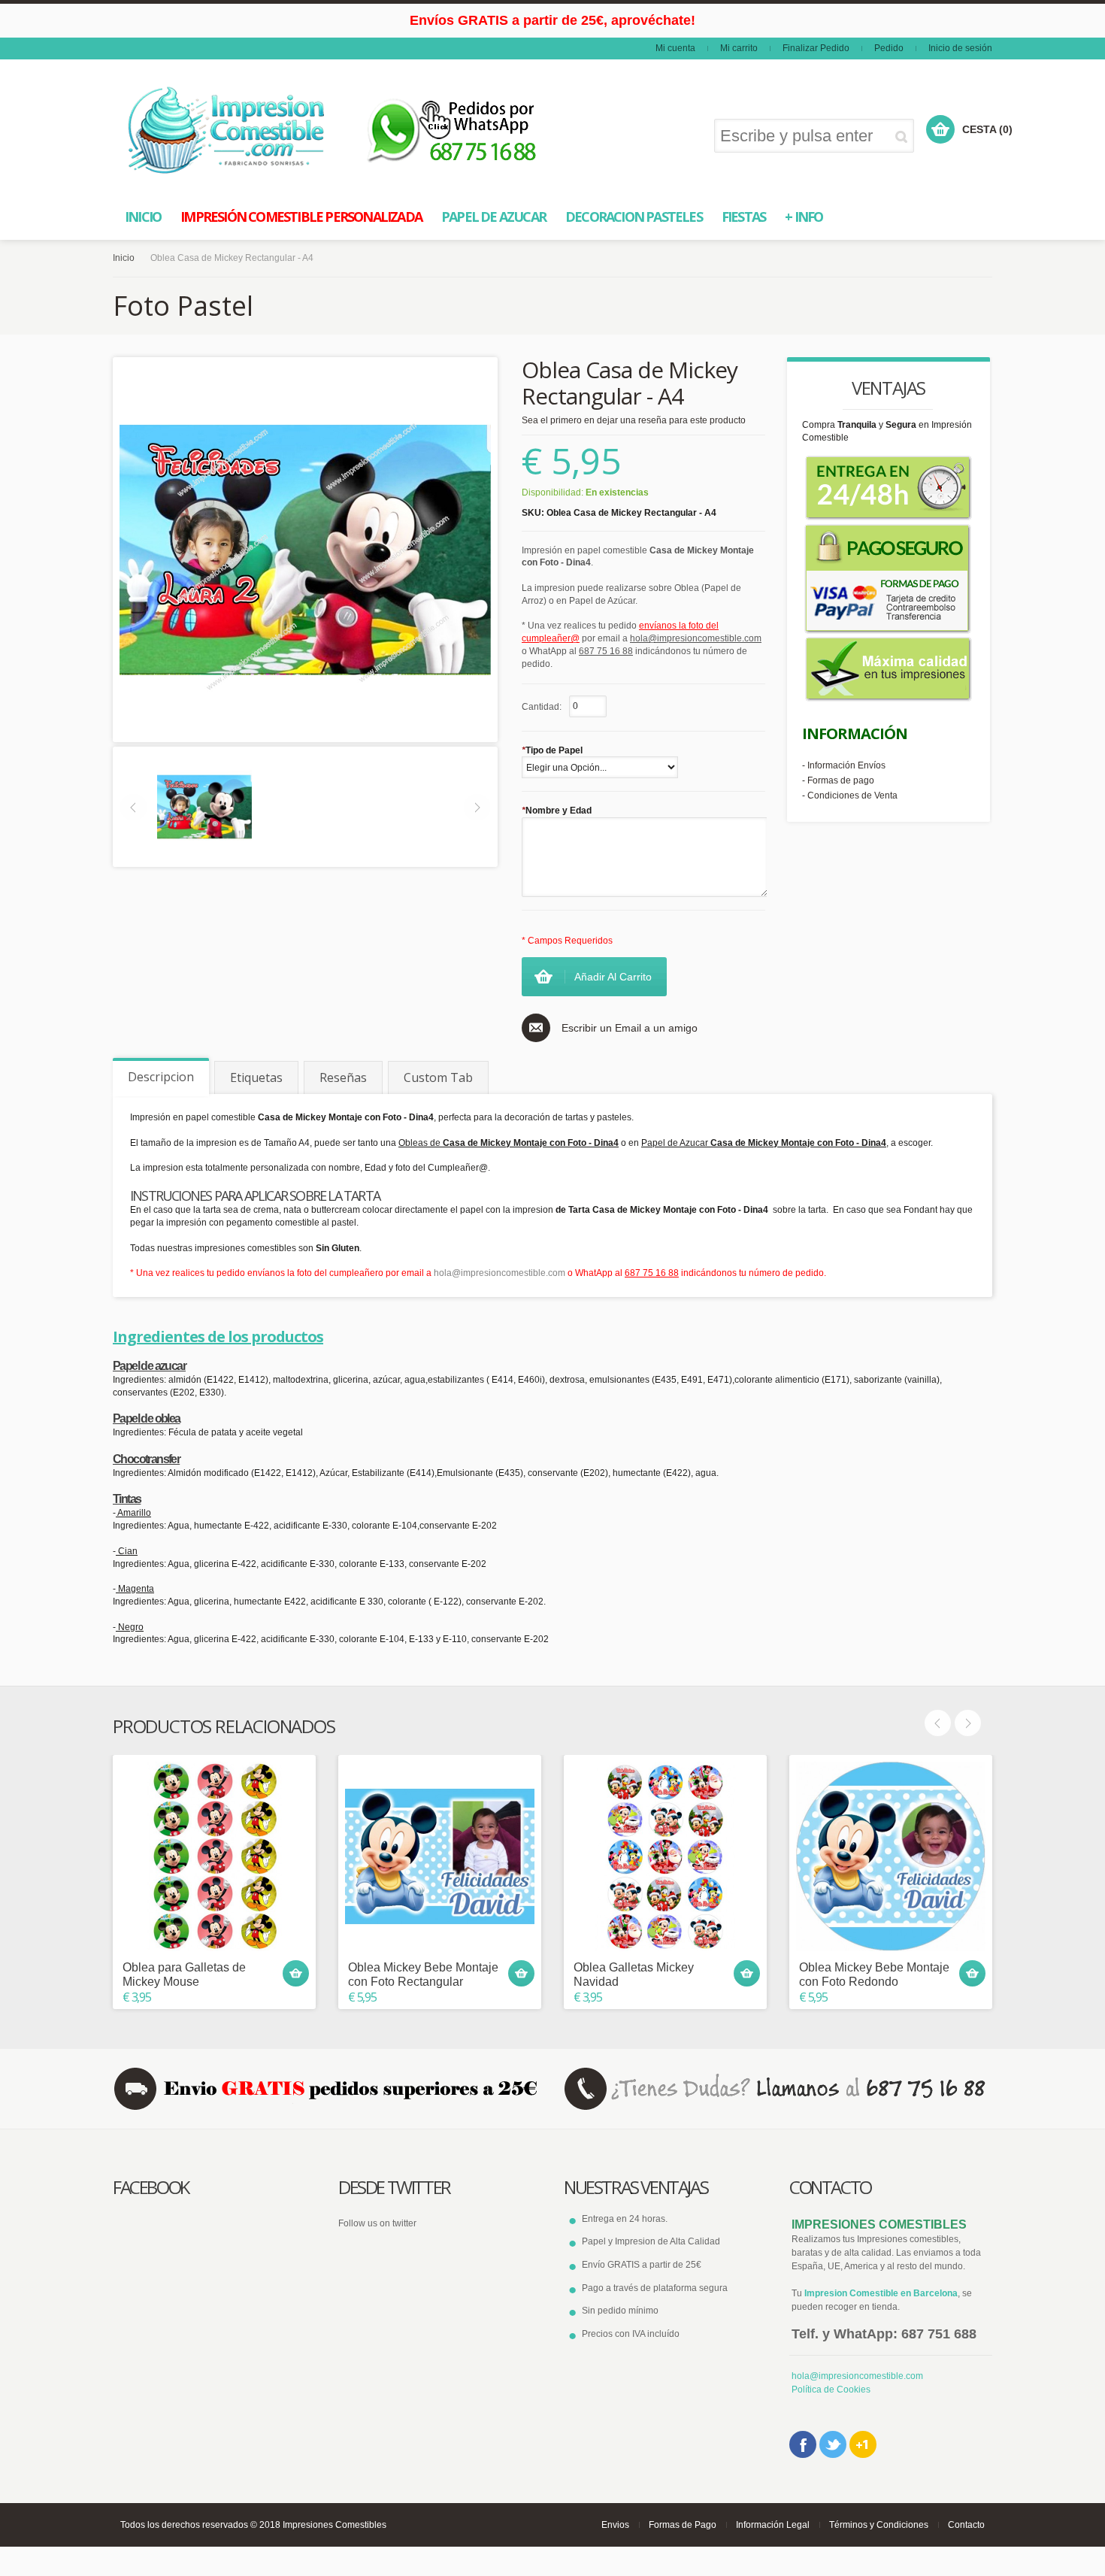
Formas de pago (841, 780)
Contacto (966, 2525)
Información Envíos (846, 765)
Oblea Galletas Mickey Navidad (634, 1974)
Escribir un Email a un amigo (630, 1028)
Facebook (803, 2444)
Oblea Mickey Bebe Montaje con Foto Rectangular (423, 1974)
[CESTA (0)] (940, 129)
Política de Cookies (831, 2390)
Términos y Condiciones (879, 2525)
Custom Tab (438, 1077)
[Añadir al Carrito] (296, 1973)
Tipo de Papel (552, 750)
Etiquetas (256, 1077)
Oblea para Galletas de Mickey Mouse (184, 1974)
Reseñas (343, 1077)
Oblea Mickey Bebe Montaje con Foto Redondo (874, 1974)
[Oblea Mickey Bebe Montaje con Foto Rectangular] (440, 1856)
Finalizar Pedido (816, 48)
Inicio (124, 258)
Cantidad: (542, 707)
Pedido (889, 48)
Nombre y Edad (557, 811)
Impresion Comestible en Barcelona (881, 2293)
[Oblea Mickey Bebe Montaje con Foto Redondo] (891, 1856)
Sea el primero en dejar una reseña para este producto (634, 420)
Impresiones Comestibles (335, 2525)
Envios (615, 2525)
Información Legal (773, 2525)
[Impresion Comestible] (227, 130)
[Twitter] (833, 2444)
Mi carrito (739, 48)
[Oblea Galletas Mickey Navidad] (665, 1856)
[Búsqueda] (904, 136)
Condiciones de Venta (852, 796)
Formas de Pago (683, 2525)
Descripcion (161, 1077)
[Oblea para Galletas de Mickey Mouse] (214, 1856)
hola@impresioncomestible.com (500, 1273)
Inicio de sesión (960, 48)
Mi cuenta (675, 48)
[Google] (863, 2444)
